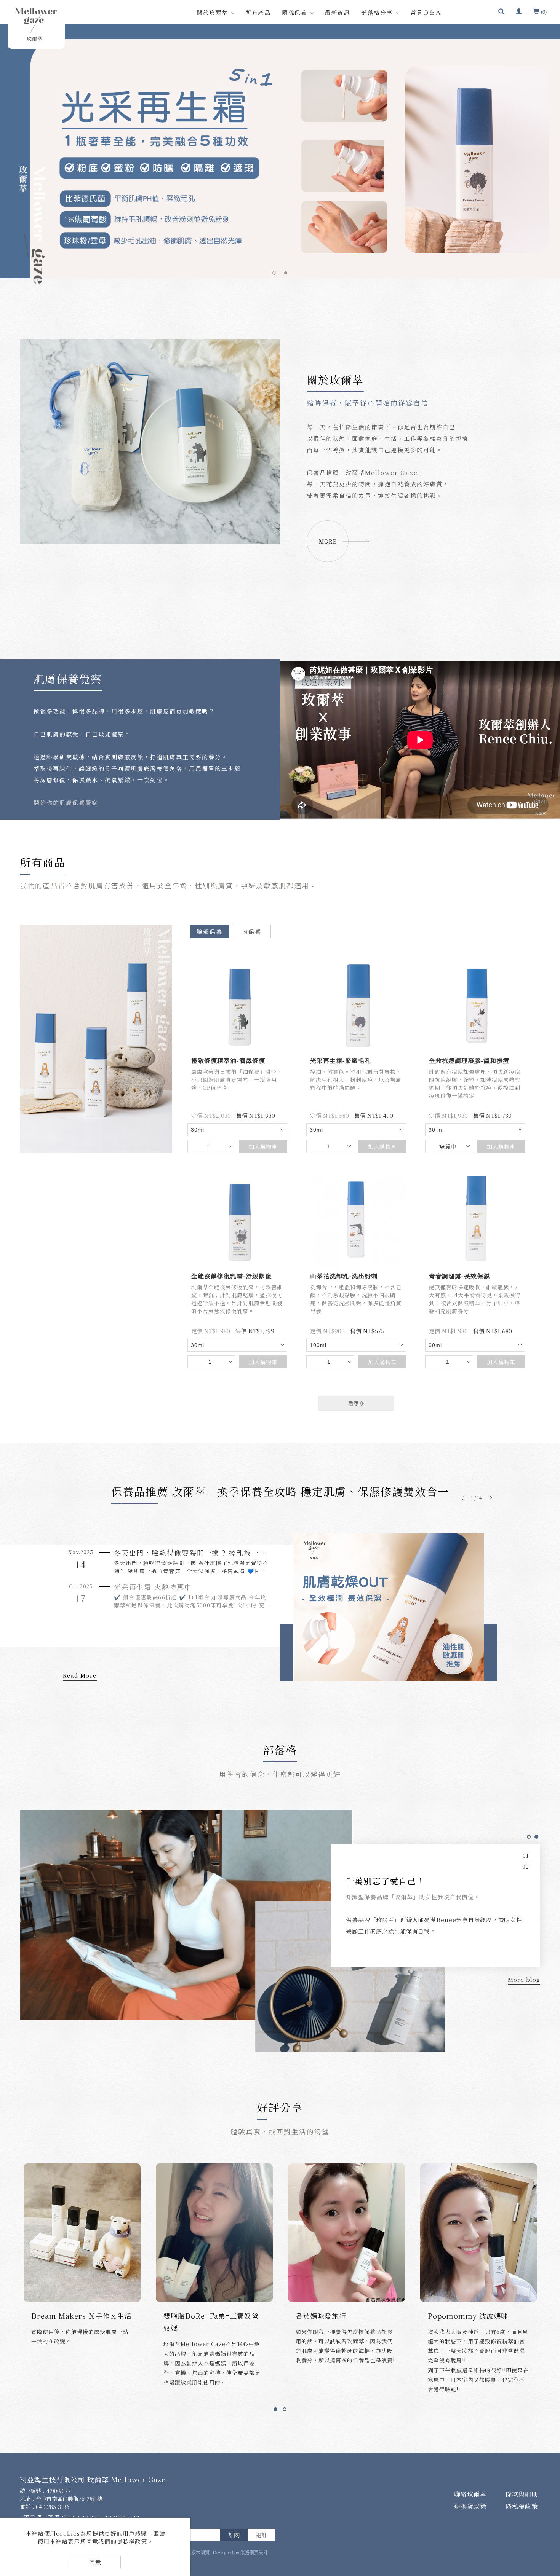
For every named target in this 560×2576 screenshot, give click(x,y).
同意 (95, 2562)
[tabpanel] (280, 151)
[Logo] (36, 24)
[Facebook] (549, 2447)
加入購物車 (263, 1146)
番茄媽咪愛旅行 (453, 2315)
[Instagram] (549, 2488)
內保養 (252, 931)
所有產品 (258, 12)
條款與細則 (522, 2494)
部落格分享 (377, 12)
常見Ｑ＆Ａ (426, 12)
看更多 (356, 1403)
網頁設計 (259, 2553)
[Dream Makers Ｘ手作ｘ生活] (214, 2232)
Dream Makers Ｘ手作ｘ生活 (214, 2315)
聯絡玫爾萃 (470, 2494)
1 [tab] (274, 273)
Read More (80, 1675)
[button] (501, 12)
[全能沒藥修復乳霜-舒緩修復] (237, 1218)
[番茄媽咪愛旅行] (479, 2232)
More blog (524, 1979)
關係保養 (294, 12)
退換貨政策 (470, 2506)
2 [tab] (286, 273)
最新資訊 (337, 12)
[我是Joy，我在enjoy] (82, 2232)
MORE (328, 541)
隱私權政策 (522, 2506)
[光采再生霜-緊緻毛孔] (356, 1003)
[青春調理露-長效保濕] (475, 1218)
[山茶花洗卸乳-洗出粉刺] (356, 1218)
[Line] (549, 2468)
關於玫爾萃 (212, 12)
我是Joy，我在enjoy (65, 2315)
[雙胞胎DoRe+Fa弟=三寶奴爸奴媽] (346, 2232)
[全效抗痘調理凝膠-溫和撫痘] (475, 1003)
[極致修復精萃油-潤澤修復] (237, 1003)
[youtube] (549, 2509)
